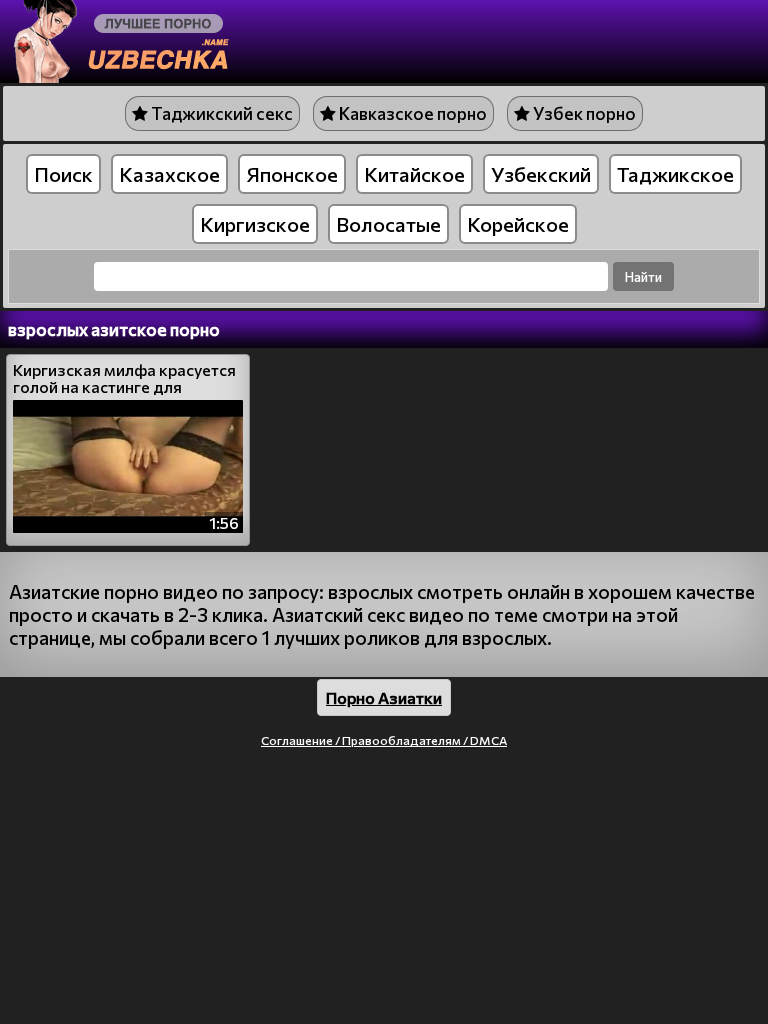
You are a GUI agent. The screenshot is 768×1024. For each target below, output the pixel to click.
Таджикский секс (220, 113)
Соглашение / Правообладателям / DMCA (384, 740)
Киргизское (255, 224)
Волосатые (388, 224)
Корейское (518, 224)
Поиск (63, 174)
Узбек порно (583, 113)
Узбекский (541, 174)
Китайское (414, 174)
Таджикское (675, 174)
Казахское (169, 174)
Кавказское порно (411, 113)
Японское (292, 174)
